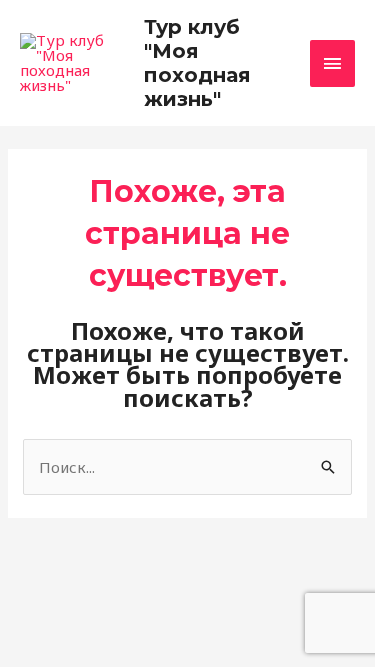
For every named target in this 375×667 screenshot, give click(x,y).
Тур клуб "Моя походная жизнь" (197, 63)
